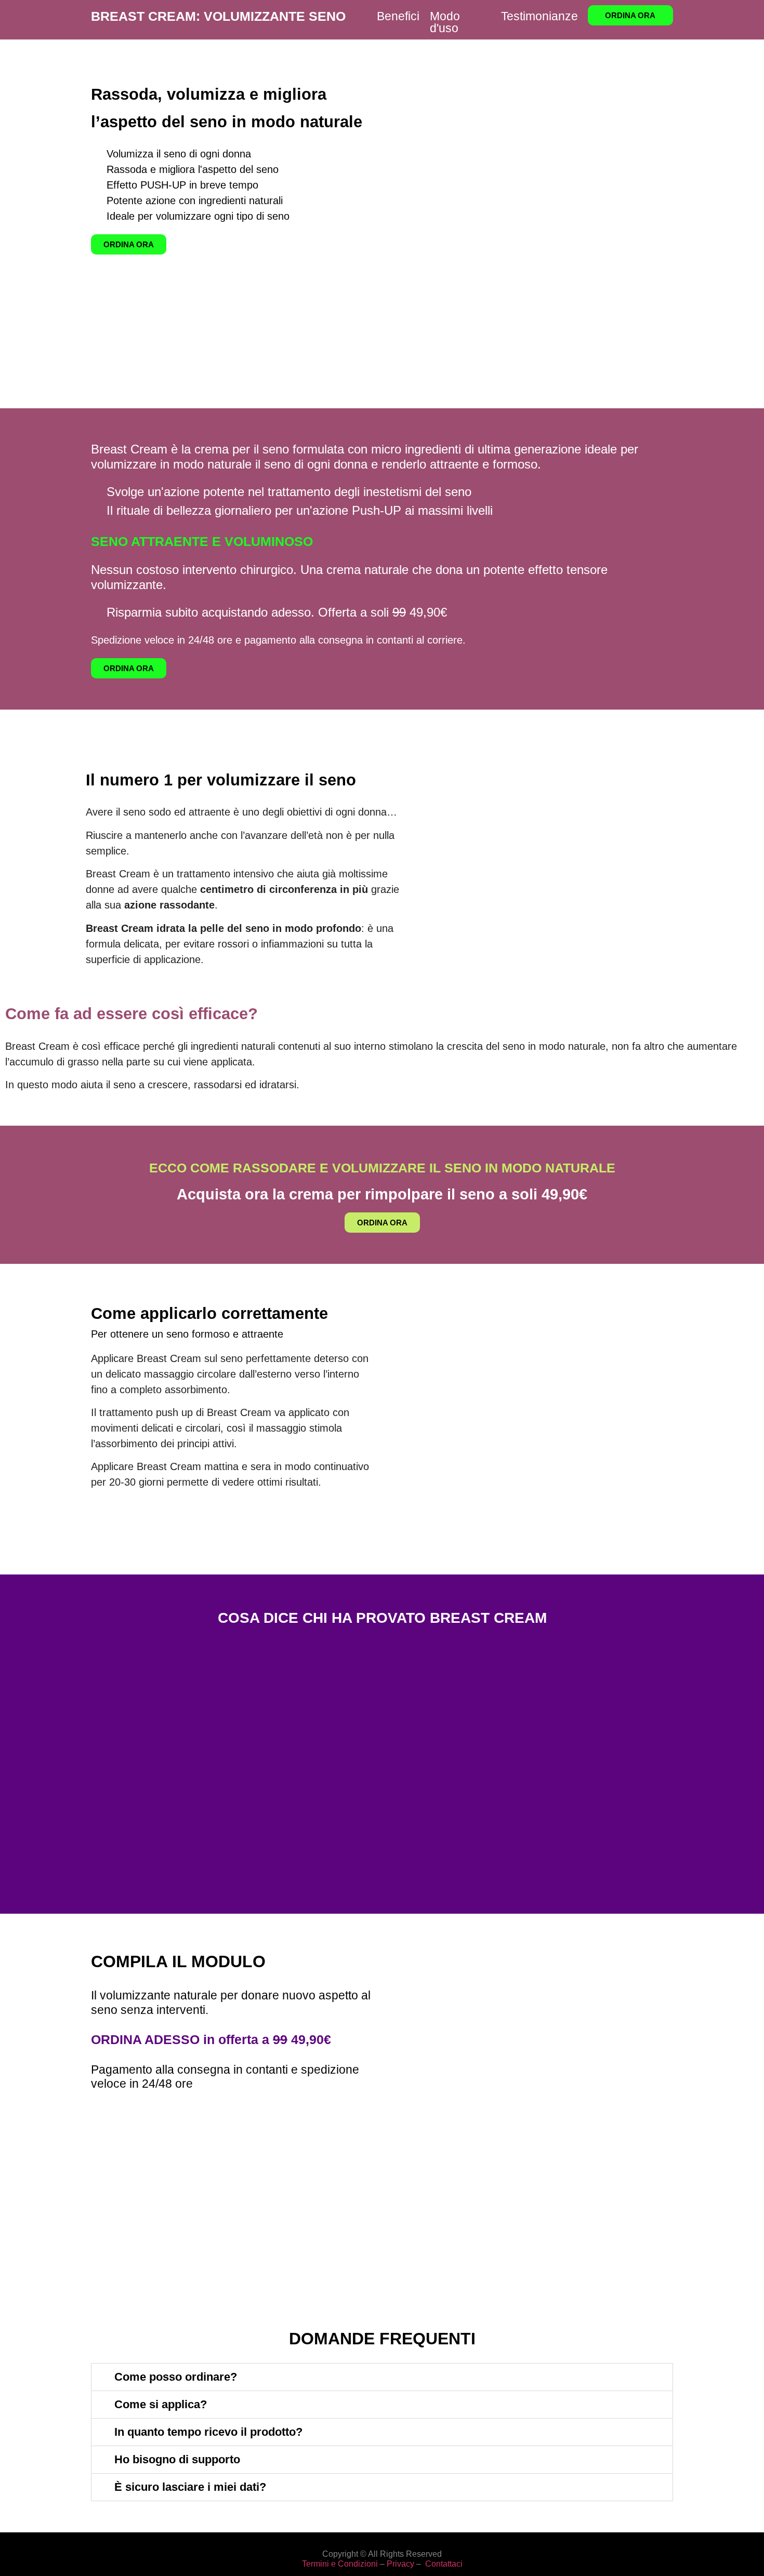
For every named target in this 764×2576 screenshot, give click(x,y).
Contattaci (444, 2564)
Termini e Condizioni (340, 2564)
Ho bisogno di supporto (177, 2459)
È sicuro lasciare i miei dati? (190, 2487)
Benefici (398, 16)
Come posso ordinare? (176, 2377)
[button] (382, 2377)
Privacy (400, 2564)
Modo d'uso (445, 22)
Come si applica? (161, 2404)
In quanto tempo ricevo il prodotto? (208, 2432)
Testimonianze (539, 16)
